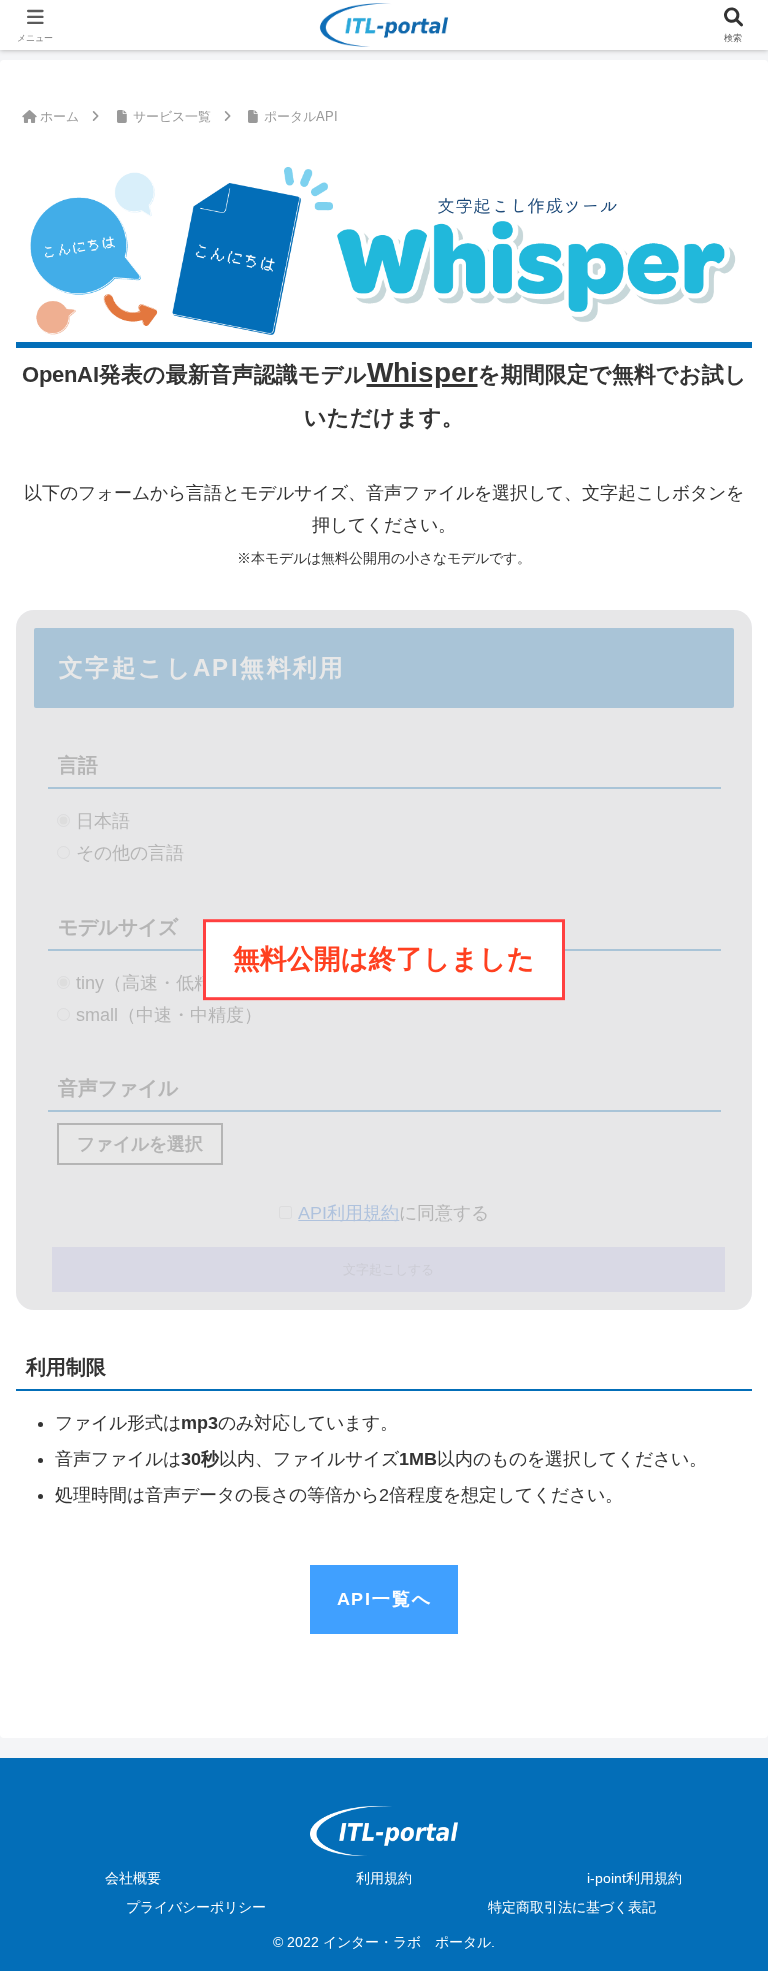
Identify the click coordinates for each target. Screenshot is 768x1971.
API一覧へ (384, 1599)
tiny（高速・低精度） (162, 983)
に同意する (393, 1213)
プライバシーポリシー (196, 1907)
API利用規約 (348, 1213)
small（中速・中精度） (169, 1015)
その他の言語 (130, 853)
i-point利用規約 (634, 1878)
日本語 (103, 821)
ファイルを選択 (140, 1144)
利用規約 (384, 1878)
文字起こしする (388, 1269)
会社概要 (133, 1878)
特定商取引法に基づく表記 (572, 1907)
